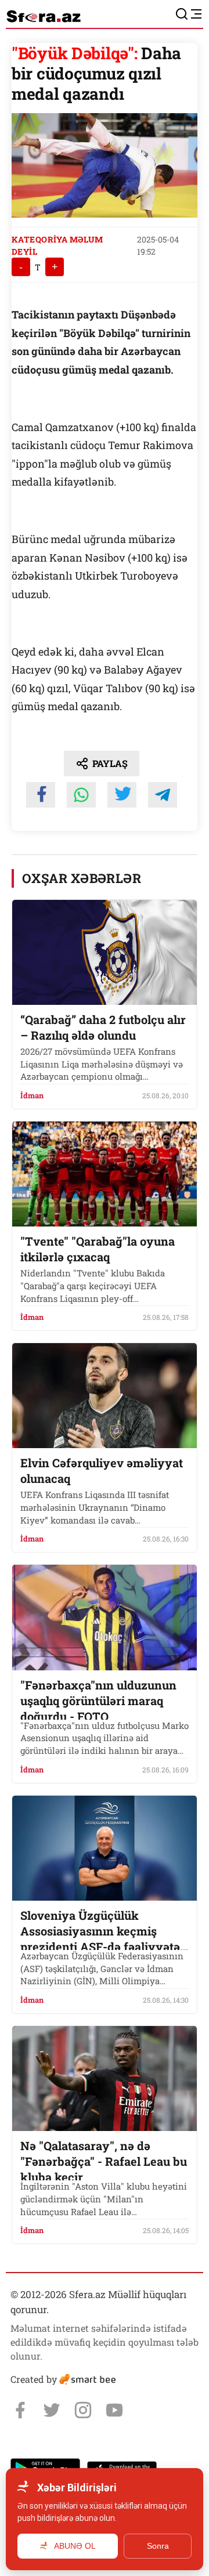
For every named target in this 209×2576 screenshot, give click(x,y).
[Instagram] (83, 2410)
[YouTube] (114, 2410)
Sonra (158, 2546)
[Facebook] (20, 2410)
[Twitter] (52, 2410)
